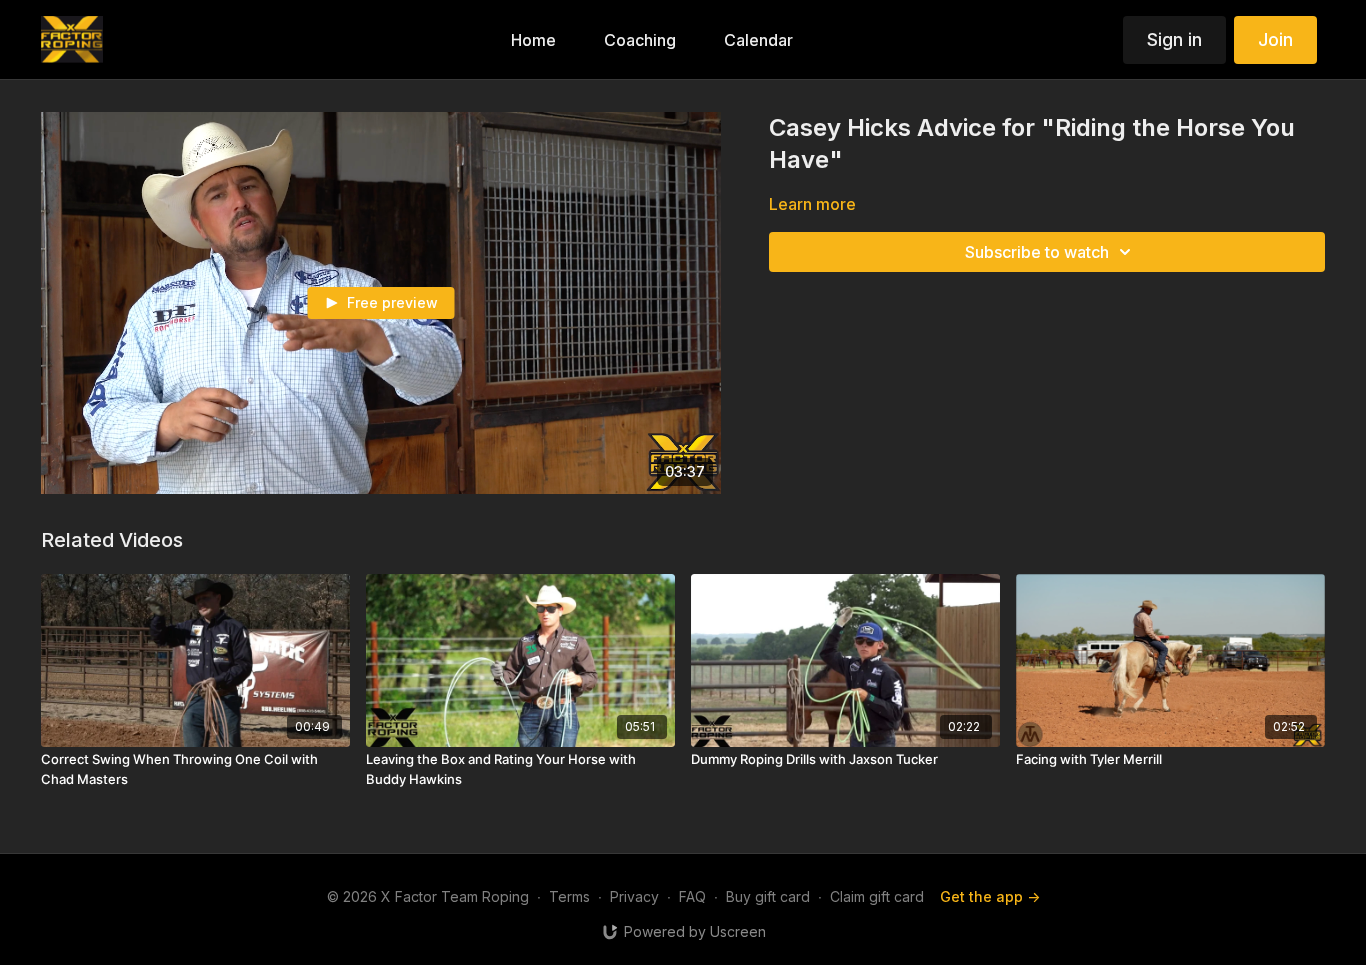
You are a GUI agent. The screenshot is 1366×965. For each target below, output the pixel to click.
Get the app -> (990, 896)
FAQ (692, 896)
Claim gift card (877, 896)
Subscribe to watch (1037, 252)
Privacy (634, 896)
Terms (569, 896)
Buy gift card (768, 896)
